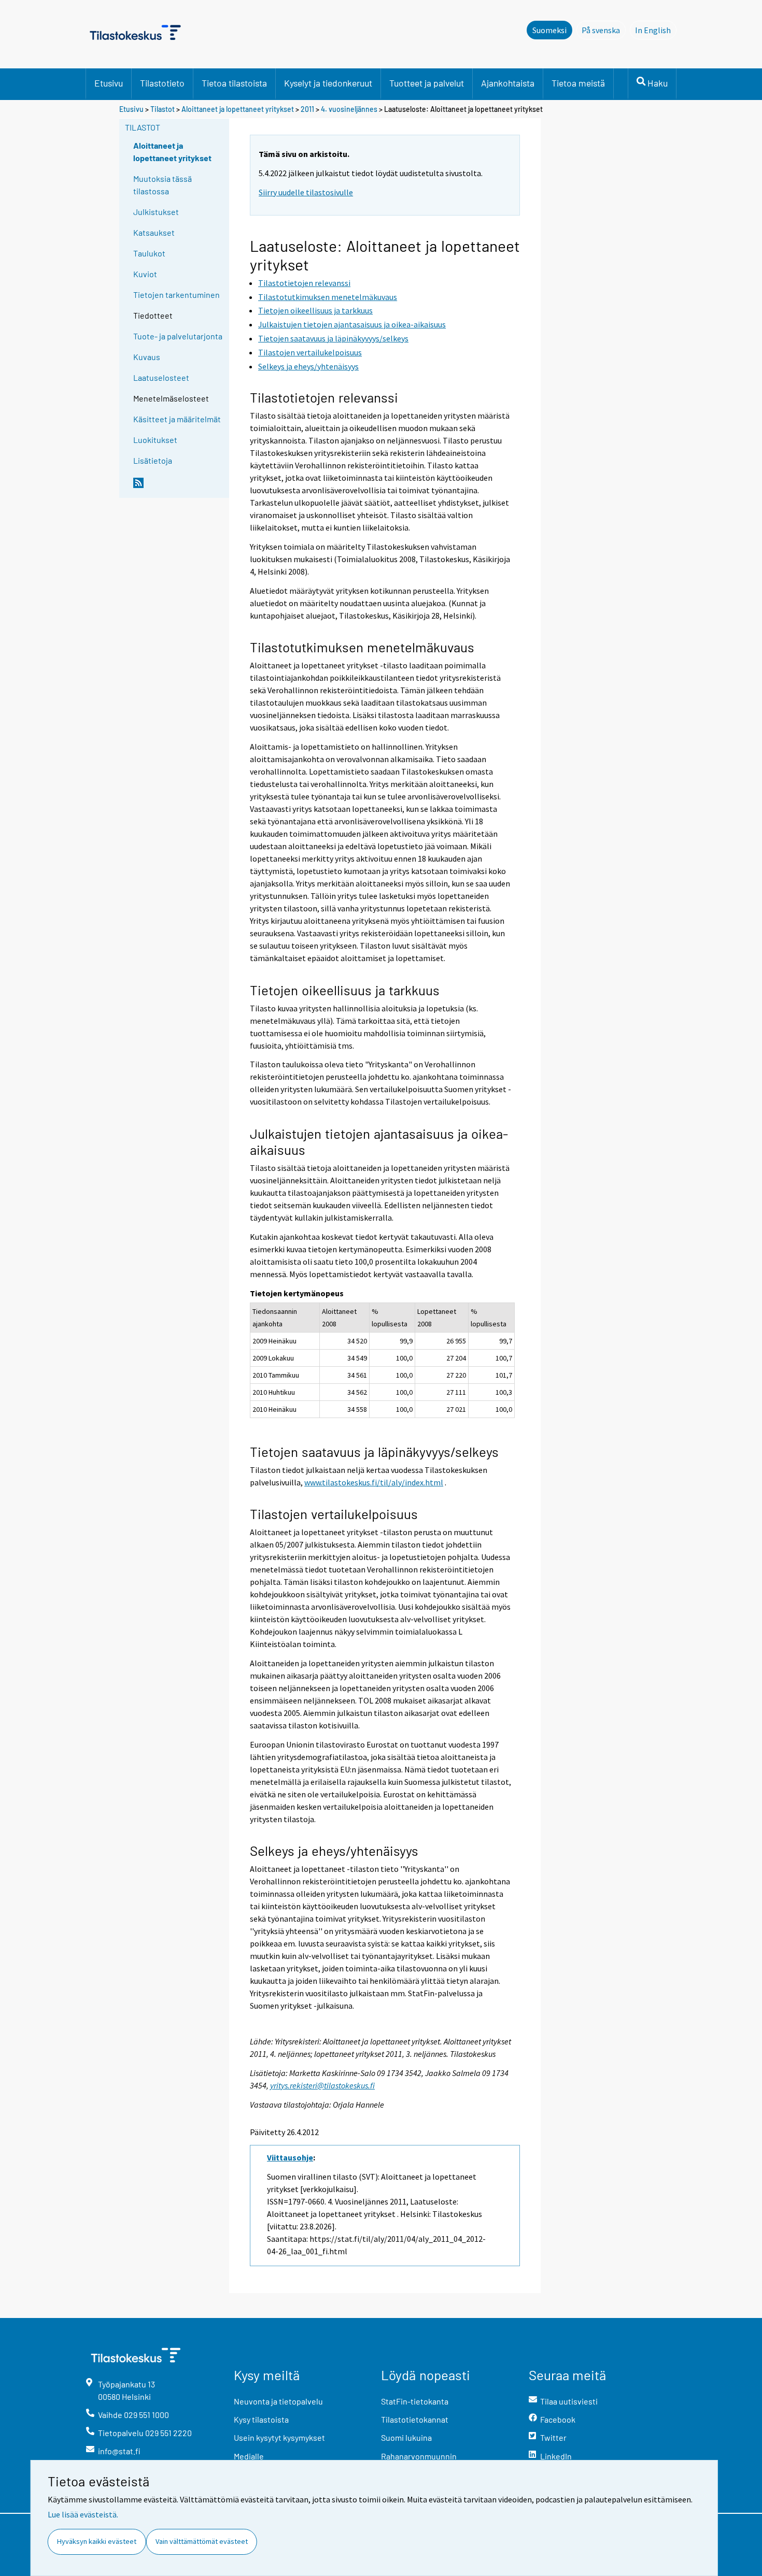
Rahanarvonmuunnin (419, 2456)
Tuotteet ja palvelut (427, 83)
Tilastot (163, 109)
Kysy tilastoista (261, 2419)
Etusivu (109, 83)
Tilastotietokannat (415, 2419)
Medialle (249, 2456)
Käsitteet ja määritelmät (177, 419)
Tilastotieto (162, 83)
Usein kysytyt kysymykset (279, 2437)
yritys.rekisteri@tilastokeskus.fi (322, 2085)
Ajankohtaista (508, 83)
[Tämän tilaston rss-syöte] (179, 487)
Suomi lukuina (406, 2437)
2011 (307, 109)
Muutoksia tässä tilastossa (163, 185)
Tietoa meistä (578, 83)
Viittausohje (290, 2157)
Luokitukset (155, 440)
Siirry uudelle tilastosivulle (306, 192)
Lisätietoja (153, 460)
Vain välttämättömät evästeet (202, 2541)
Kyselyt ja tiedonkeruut (328, 83)
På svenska (604, 30)
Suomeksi (549, 30)
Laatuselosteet (161, 377)
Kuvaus (147, 357)
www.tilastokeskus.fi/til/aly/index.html (374, 1482)
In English (656, 30)
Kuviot (145, 274)
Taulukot (149, 253)
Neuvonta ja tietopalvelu (278, 2401)
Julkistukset (156, 212)
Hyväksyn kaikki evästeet (97, 2541)
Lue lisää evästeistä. (83, 2514)
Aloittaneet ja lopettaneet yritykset (238, 109)
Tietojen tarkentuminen (177, 295)
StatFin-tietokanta (415, 2401)
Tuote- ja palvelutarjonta (178, 336)
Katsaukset (154, 232)
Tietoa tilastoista (234, 83)
